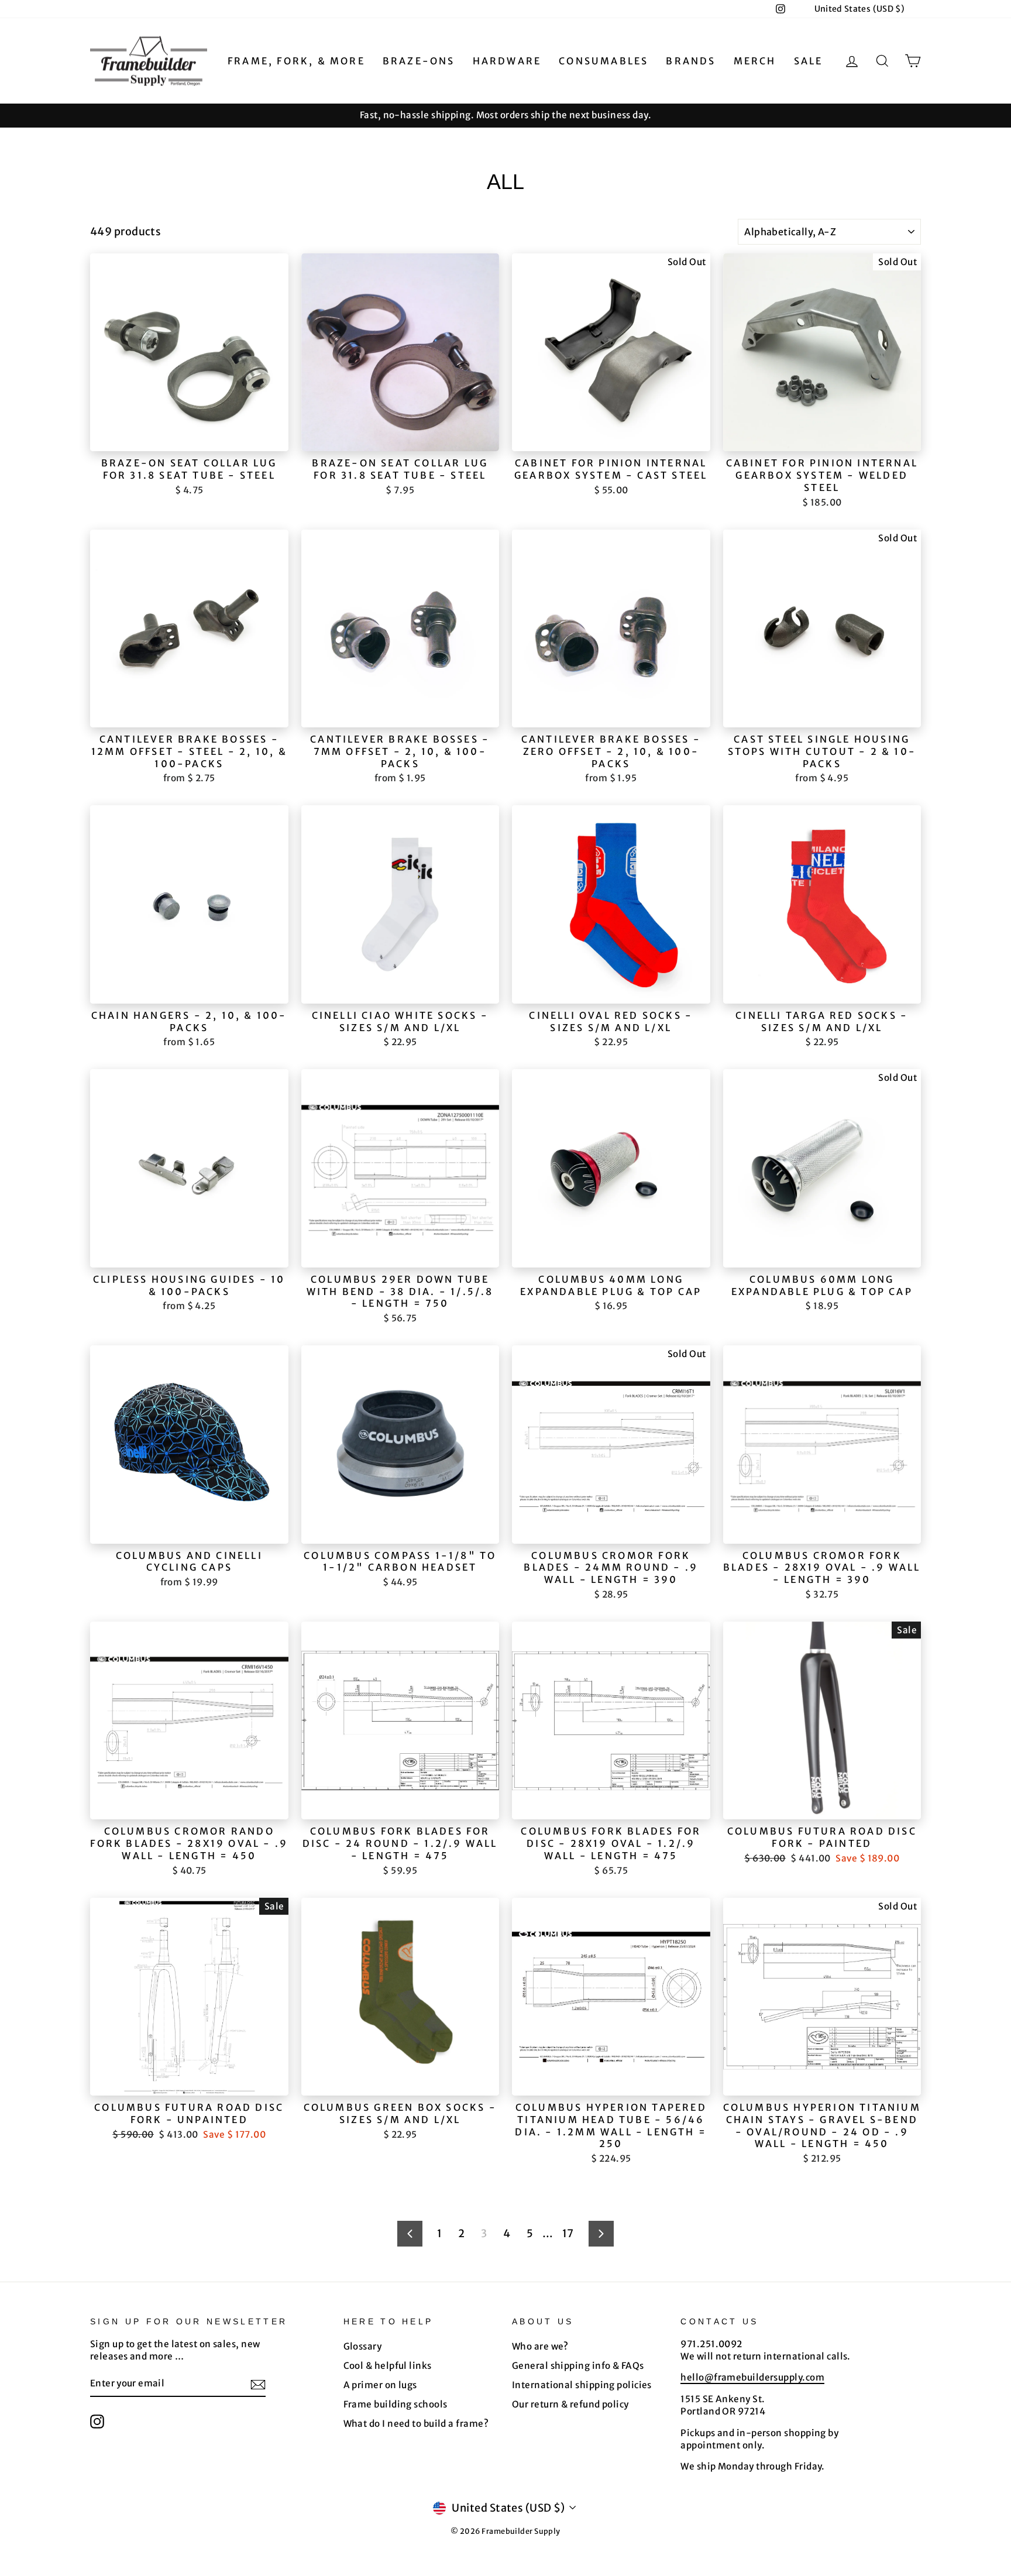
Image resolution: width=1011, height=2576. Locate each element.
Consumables (603, 61)
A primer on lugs (380, 2385)
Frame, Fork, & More (296, 61)
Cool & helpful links (388, 2366)
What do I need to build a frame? (416, 2424)
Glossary (363, 2346)
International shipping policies (582, 2385)
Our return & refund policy (570, 2404)
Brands (691, 61)
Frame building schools (396, 2404)
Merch (755, 61)
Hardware (507, 61)
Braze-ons (419, 61)
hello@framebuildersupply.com (752, 2377)
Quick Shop (189, 437)
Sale (809, 61)
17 (568, 2233)
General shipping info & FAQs (578, 2366)
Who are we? (540, 2346)
